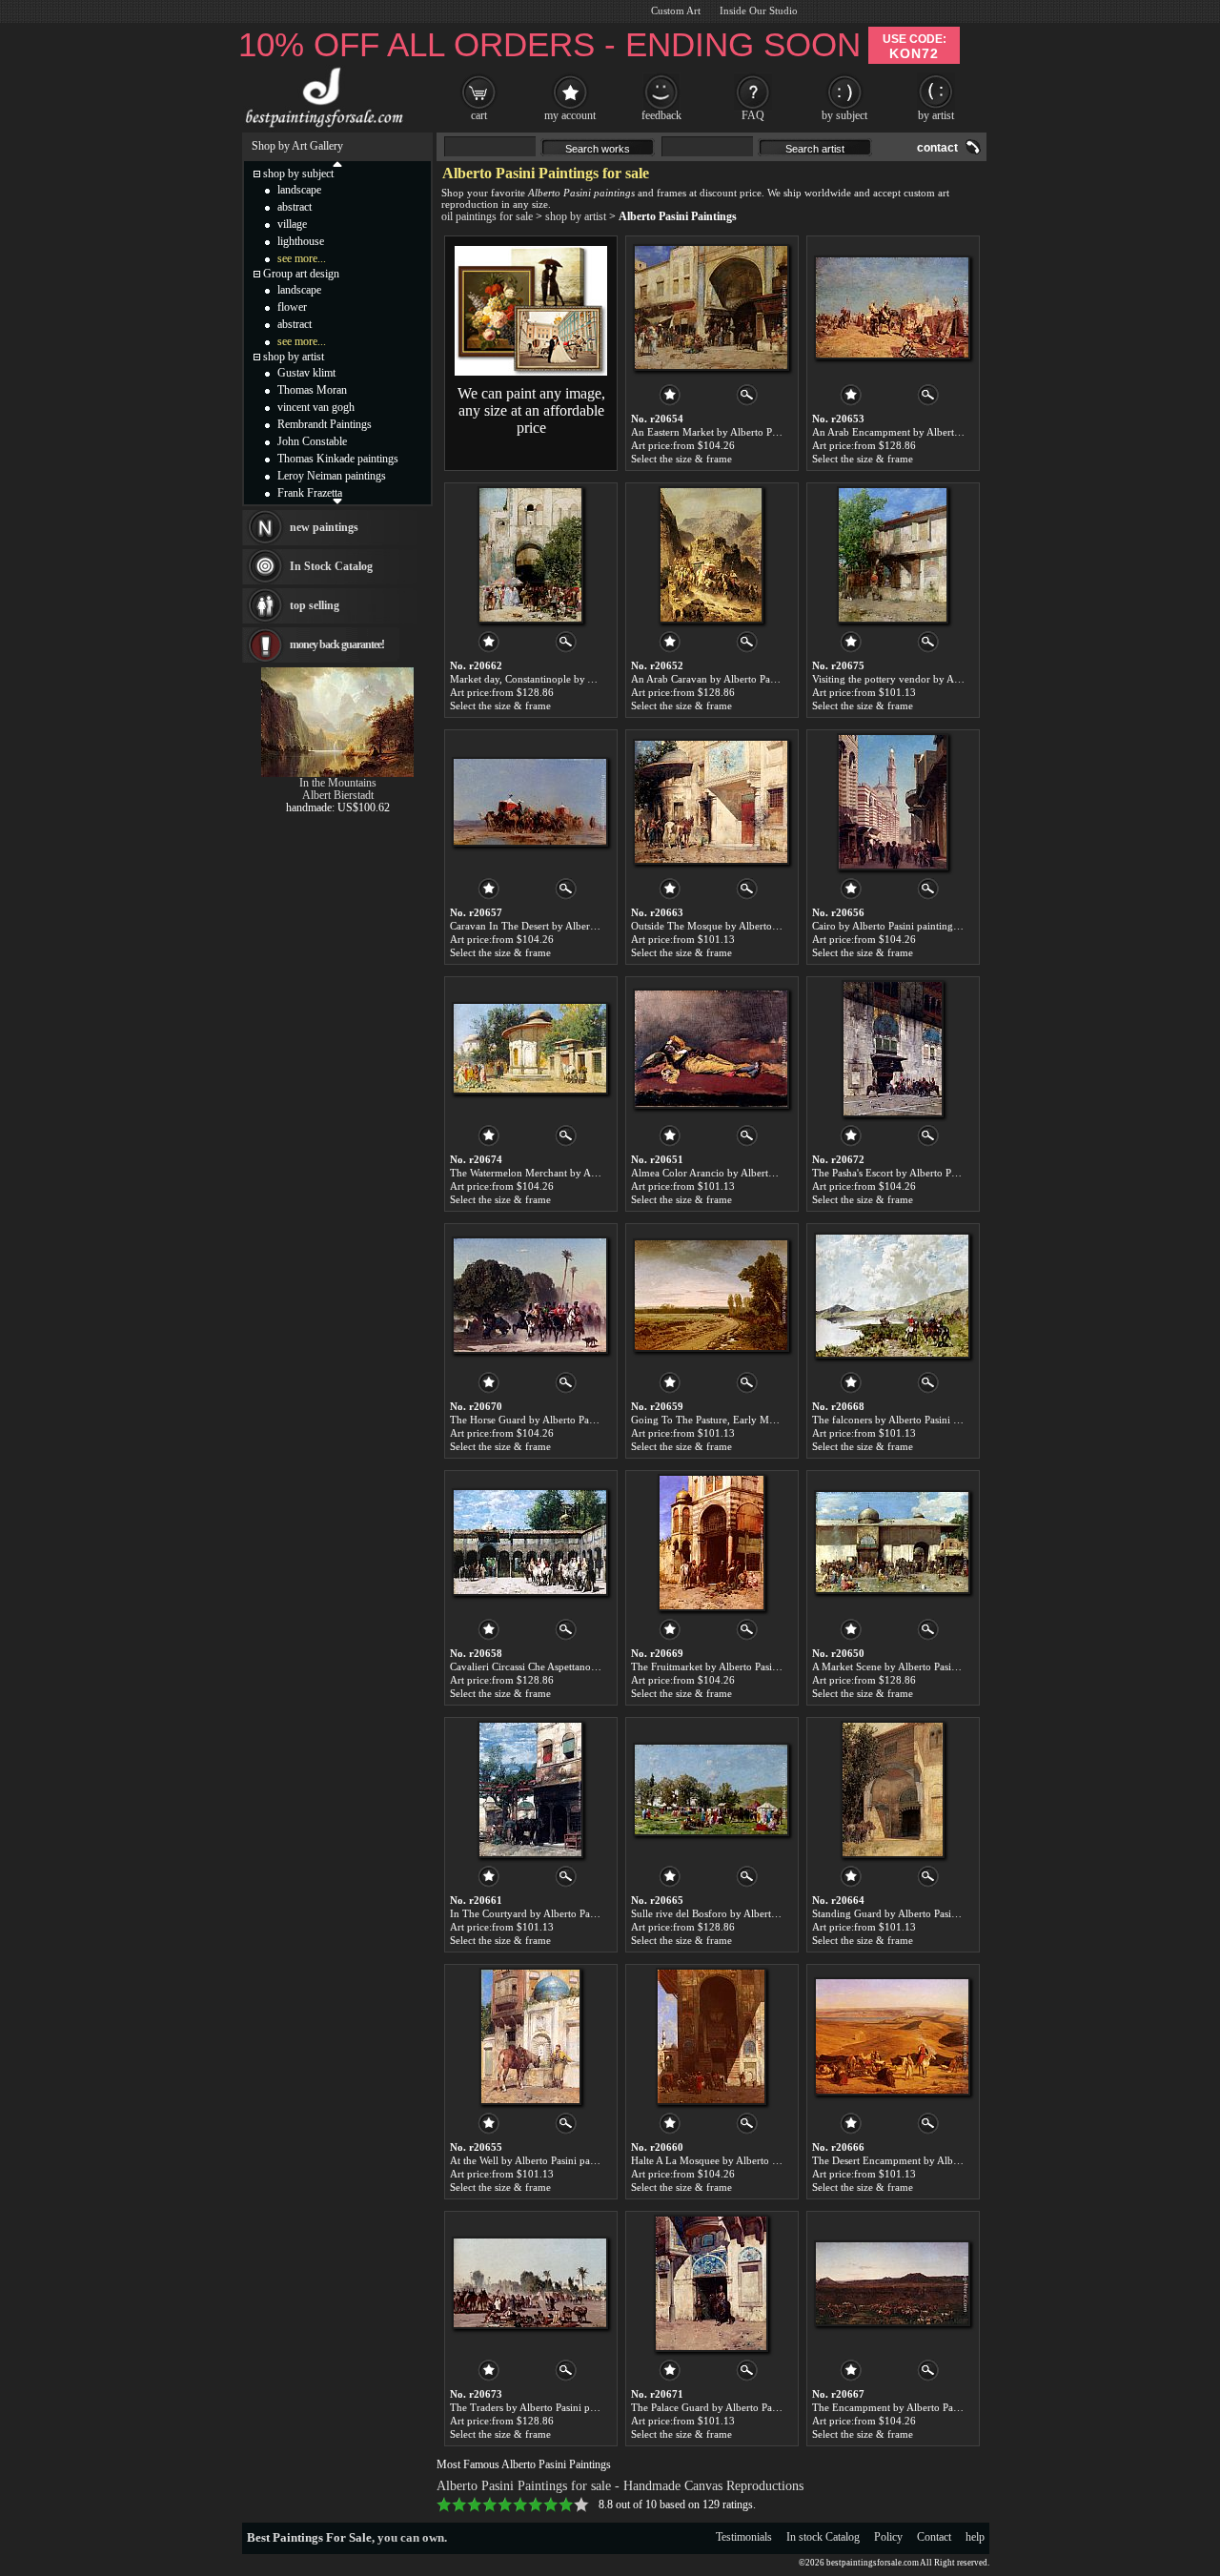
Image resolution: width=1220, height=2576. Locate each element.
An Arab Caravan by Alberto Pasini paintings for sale (747, 679)
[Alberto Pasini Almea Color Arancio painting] (711, 1049)
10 (581, 2504)
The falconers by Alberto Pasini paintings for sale (920, 1420)
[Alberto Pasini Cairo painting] (893, 802)
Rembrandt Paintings (325, 424)
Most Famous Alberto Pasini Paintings (524, 2464)
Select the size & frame (681, 459)
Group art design (301, 274)
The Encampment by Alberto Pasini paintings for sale (929, 2407)
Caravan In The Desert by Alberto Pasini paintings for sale (578, 926)
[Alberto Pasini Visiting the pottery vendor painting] (893, 555)
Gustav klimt (306, 373)
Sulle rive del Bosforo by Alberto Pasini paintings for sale (757, 1913)
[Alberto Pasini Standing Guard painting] (893, 1789)
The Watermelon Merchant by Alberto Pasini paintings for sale (587, 1173)
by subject (844, 115)
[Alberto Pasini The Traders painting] (530, 2283)
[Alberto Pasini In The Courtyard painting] (530, 1789)
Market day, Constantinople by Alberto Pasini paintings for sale (589, 679)
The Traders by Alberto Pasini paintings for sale (555, 2407)
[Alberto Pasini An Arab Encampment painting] (892, 308)
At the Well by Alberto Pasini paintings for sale (552, 2160)
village (292, 224)
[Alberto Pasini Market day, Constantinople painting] (530, 555)
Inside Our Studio (759, 10)
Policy (888, 2537)
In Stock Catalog (331, 566)
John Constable (312, 441)
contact (937, 148)
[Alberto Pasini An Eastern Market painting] (711, 308)
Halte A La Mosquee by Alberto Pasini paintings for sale (753, 2160)
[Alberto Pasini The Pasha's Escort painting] (893, 1049)
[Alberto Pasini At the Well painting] (530, 2036)
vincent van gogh (316, 407)
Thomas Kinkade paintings (338, 459)
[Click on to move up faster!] (337, 163)
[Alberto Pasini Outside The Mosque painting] (711, 802)
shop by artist (576, 216)
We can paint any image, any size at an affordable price (531, 410)
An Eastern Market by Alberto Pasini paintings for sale (751, 432)
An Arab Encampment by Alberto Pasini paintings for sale (939, 432)
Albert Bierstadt (338, 795)
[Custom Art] (531, 372)
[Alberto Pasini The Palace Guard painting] (711, 2283)
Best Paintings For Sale (309, 2537)
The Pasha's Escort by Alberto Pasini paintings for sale (931, 1173)
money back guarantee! (337, 644)
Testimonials (744, 2537)
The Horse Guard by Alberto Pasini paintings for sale (566, 1420)
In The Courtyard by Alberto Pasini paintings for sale (567, 1913)
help (975, 2537)
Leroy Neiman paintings (332, 476)
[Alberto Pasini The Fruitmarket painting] (712, 1543)
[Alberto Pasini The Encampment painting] (892, 2283)
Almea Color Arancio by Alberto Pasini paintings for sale (756, 1173)
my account (570, 115)
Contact (934, 2537)
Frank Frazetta (310, 493)
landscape (299, 190)
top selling (315, 605)
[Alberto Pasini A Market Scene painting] (892, 1543)
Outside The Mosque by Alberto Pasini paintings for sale (755, 926)
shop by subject (298, 174)
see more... (302, 258)
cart (479, 115)
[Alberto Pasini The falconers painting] (892, 1296)
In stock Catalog (823, 2537)
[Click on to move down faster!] (337, 501)
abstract (295, 207)
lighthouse (301, 241)
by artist (936, 115)
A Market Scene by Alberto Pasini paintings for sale (925, 1666)
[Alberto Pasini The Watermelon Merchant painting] (530, 1049)
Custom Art (676, 10)
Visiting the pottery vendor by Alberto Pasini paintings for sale (949, 679)
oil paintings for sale (487, 216)
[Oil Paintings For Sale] (322, 128)
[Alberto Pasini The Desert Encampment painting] (892, 2036)
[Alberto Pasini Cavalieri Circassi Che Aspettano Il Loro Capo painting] (530, 1543)
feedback (661, 115)
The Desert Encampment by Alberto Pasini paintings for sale (945, 2160)
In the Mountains (338, 783)
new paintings (324, 527)
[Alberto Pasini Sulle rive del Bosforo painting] (711, 1789)
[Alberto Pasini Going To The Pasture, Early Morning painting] (711, 1296)
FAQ (753, 115)
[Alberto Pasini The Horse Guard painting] (530, 1296)
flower (292, 307)
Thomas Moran (312, 390)
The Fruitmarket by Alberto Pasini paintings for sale (745, 1666)
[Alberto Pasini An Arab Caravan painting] (711, 555)
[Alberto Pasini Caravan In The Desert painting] (530, 802)
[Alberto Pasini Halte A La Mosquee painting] (711, 2036)
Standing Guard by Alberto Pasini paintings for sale (925, 1913)
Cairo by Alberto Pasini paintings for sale (902, 926)
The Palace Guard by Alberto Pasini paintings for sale (748, 2407)
